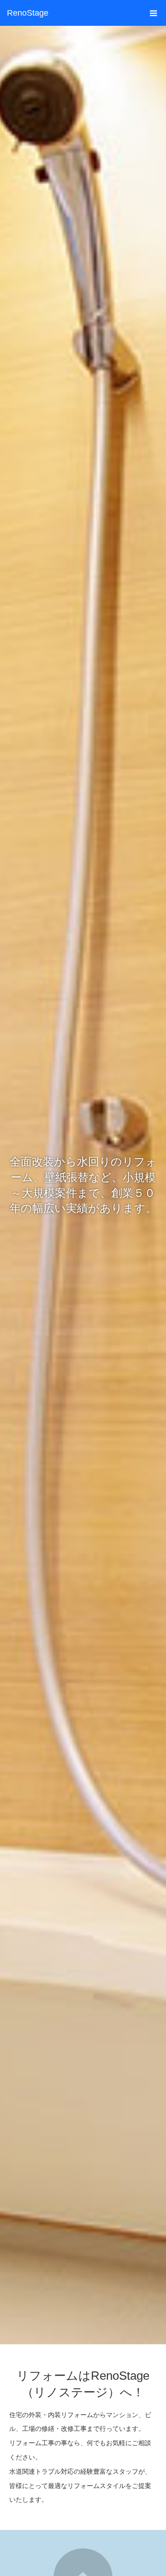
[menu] (153, 13)
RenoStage (28, 13)
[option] (83, 1185)
